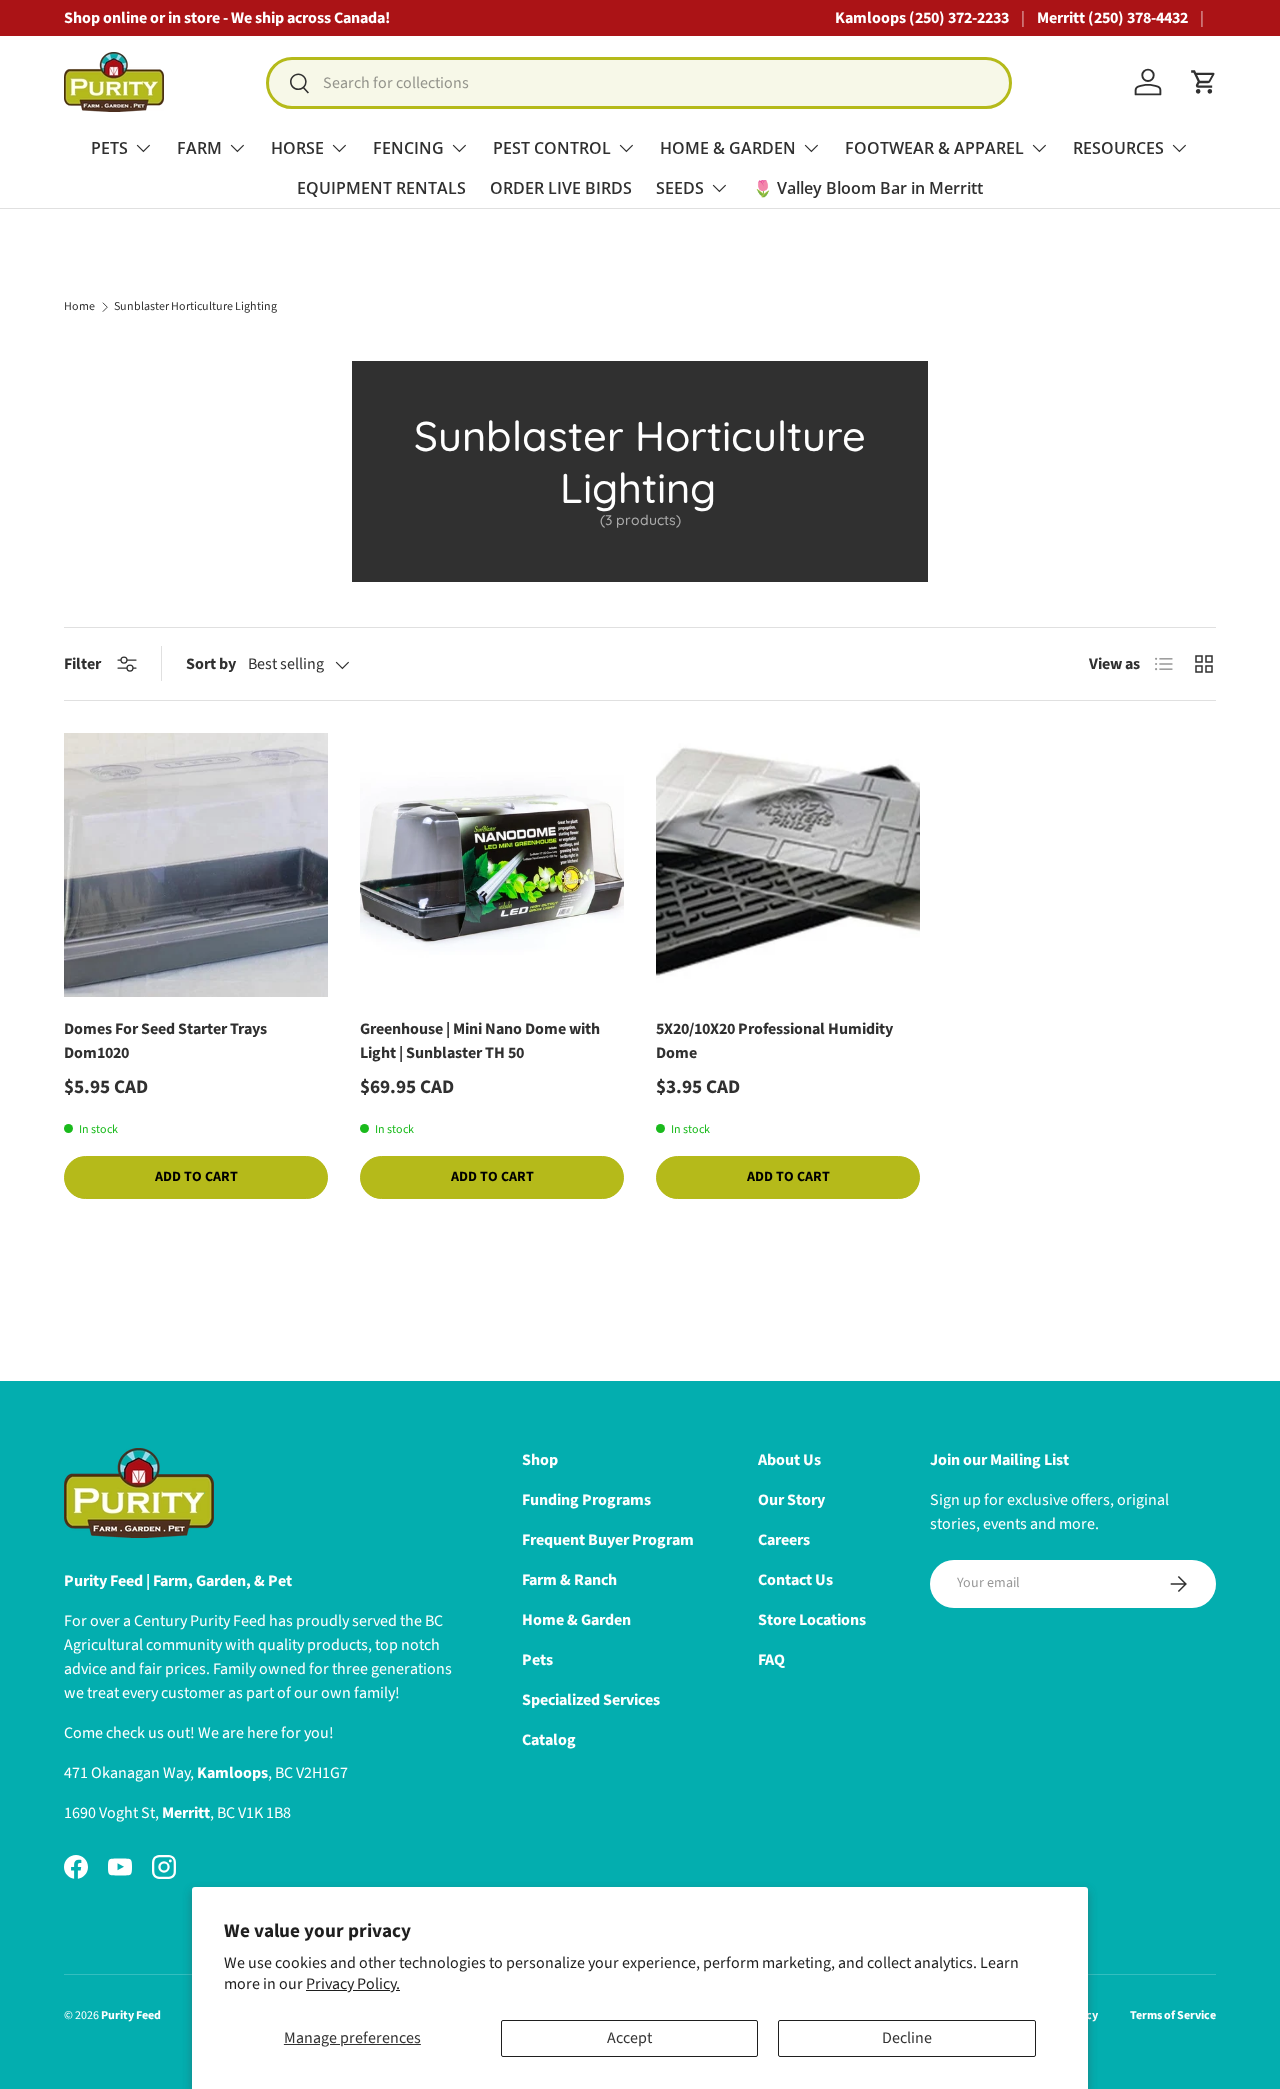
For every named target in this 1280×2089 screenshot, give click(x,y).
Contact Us (795, 1580)
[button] (1204, 82)
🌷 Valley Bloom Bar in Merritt (868, 188)
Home (79, 307)
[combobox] (639, 83)
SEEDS (680, 188)
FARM (199, 148)
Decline (907, 2038)
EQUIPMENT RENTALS (381, 188)
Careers (784, 1540)
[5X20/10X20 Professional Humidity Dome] (788, 865)
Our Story (791, 1500)
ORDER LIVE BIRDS (561, 188)
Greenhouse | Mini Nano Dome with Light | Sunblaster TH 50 (480, 1041)
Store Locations (812, 1620)
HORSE (297, 148)
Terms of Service (1173, 2015)
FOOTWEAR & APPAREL (934, 148)
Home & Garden (576, 1620)
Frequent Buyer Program (608, 1540)
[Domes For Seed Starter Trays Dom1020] (196, 865)
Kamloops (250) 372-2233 (922, 18)
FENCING (408, 148)
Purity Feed (131, 2015)
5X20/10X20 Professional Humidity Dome (774, 1041)
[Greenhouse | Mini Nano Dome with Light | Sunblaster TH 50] (492, 865)
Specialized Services (591, 1700)
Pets (537, 1660)
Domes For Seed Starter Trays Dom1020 (165, 1041)
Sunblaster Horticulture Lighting (195, 307)
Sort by (211, 664)
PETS (109, 148)
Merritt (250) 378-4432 (1112, 18)
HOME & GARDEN (728, 148)
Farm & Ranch (569, 1580)
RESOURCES (1118, 148)
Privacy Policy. (353, 1984)
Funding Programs (586, 1500)
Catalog (549, 1740)
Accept (629, 2038)
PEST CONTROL (552, 148)
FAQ (771, 1660)
